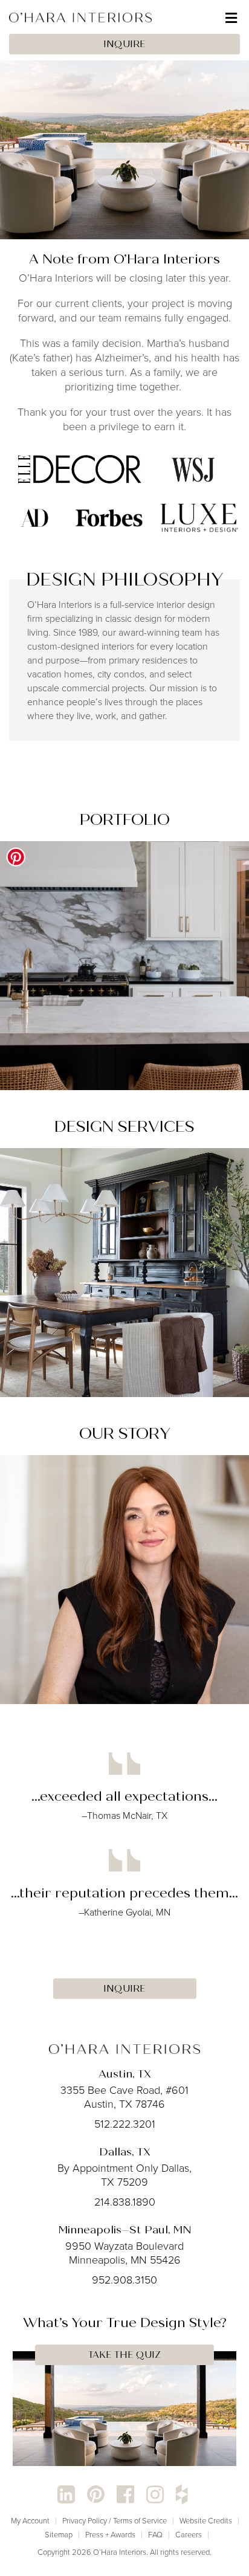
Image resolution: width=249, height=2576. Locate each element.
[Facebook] (125, 2495)
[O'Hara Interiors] (124, 2048)
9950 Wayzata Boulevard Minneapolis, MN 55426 (124, 2253)
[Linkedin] (66, 2495)
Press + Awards (110, 2535)
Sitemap (59, 2535)
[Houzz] (182, 2495)
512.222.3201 (125, 2124)
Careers (189, 2535)
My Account (30, 2521)
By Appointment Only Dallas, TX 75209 (124, 2175)
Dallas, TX (125, 2152)
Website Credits (206, 2521)
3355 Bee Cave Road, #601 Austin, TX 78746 (124, 2097)
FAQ (155, 2535)
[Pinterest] (96, 2495)
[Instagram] (155, 2495)
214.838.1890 (125, 2202)
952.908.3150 (124, 2280)
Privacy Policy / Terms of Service (115, 2521)
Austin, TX (125, 2074)
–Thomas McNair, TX (124, 1816)
